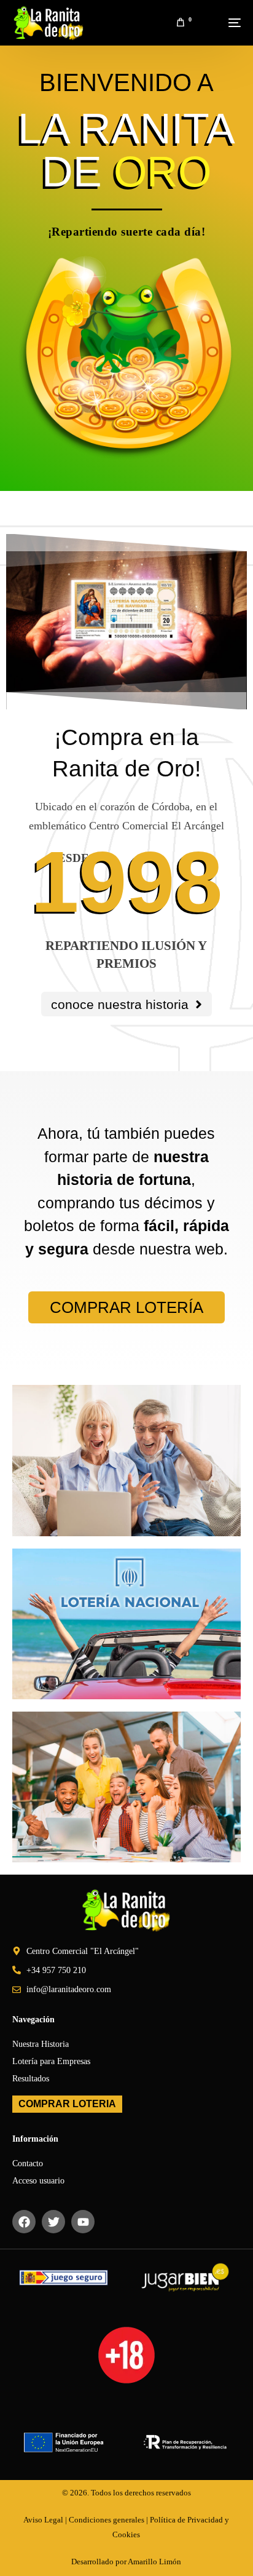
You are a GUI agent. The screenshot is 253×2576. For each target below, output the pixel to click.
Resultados (31, 2079)
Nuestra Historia (41, 2044)
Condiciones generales (107, 2520)
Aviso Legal (43, 2520)
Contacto (28, 2163)
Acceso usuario (38, 2181)
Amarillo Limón (154, 2562)
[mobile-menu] (222, 23)
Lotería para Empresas (51, 2061)
